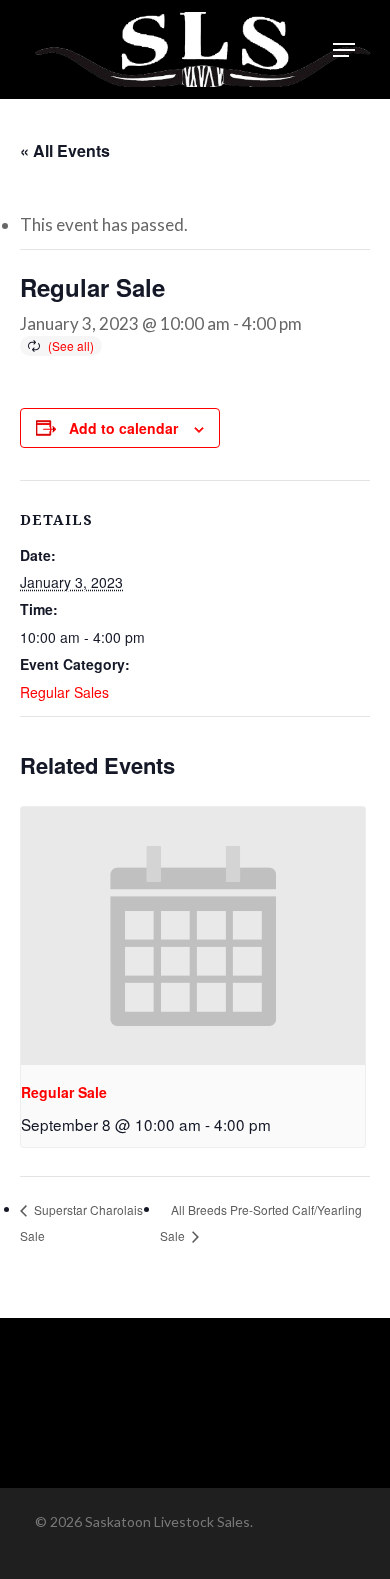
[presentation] (193, 936)
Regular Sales (64, 692)
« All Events (65, 150)
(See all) (71, 345)
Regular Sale (64, 1092)
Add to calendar (123, 428)
